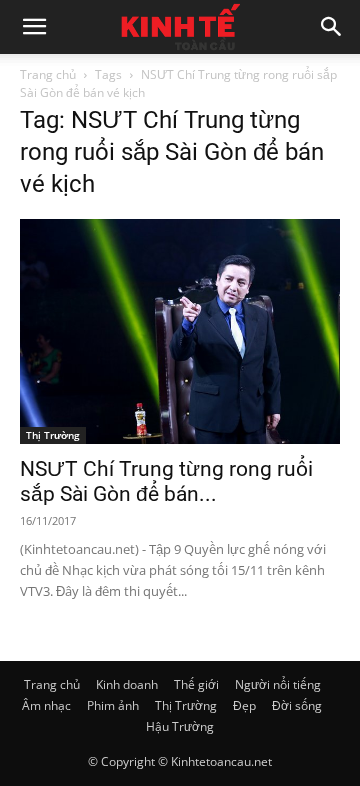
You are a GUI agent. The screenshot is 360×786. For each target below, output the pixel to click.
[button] (34, 27)
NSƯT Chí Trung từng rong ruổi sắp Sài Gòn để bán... (166, 481)
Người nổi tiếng (278, 684)
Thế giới (196, 684)
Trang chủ (48, 74)
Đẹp (244, 705)
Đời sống (297, 705)
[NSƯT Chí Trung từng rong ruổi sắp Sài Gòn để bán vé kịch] (180, 331)
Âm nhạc (46, 705)
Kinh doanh (127, 684)
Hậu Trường (180, 726)
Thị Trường (53, 435)
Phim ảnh (113, 705)
